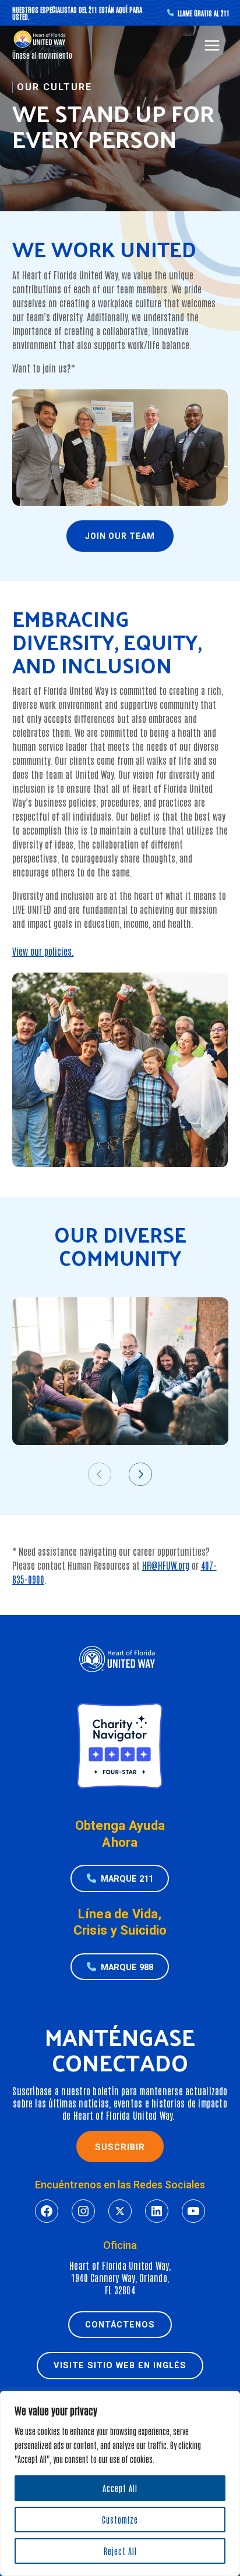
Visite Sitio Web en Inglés (120, 2365)
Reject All (120, 2551)
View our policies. (43, 951)
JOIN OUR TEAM (120, 536)
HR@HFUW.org (166, 1565)
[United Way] (41, 39)
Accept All (120, 2488)
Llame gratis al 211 (203, 13)
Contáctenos (120, 2325)
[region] (120, 2483)
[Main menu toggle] (212, 46)
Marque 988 (127, 1967)
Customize (120, 2520)
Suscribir (120, 2147)
